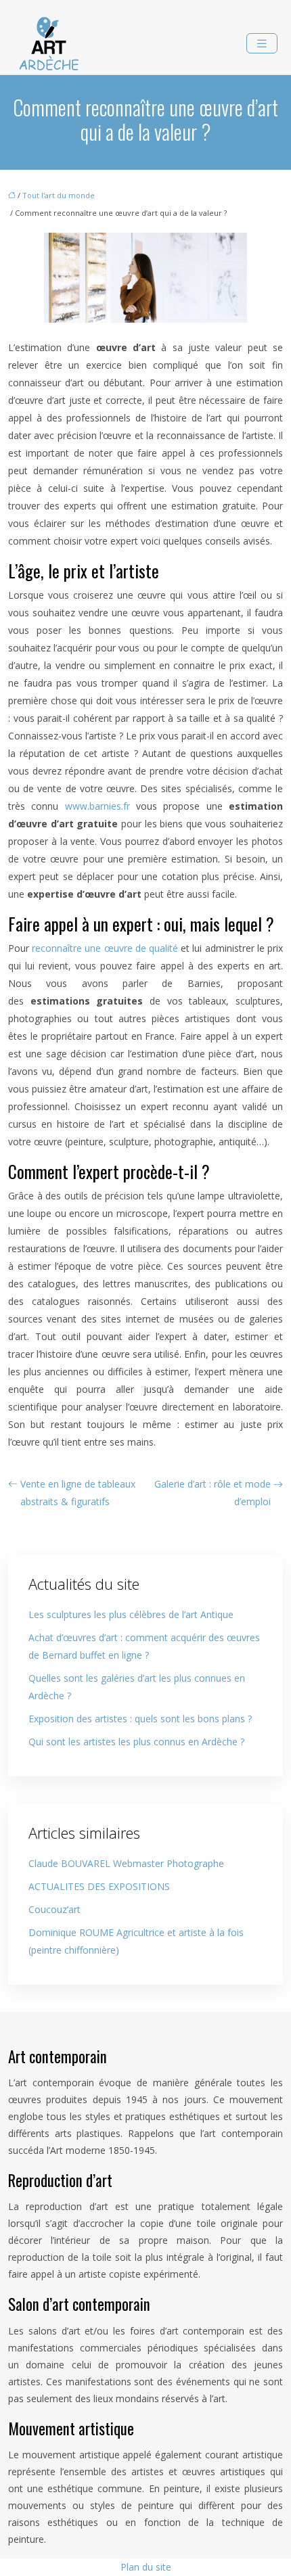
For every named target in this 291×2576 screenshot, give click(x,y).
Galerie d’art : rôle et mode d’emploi (212, 1493)
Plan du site (146, 2567)
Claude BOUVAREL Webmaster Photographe (126, 1863)
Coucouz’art (54, 1909)
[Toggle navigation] (262, 44)
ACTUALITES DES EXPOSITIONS (99, 1886)
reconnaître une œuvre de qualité (106, 948)
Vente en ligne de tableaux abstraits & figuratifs (78, 1493)
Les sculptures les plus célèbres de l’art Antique (131, 1614)
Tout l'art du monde (59, 195)
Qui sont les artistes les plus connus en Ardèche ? (136, 1742)
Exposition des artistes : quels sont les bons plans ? (140, 1719)
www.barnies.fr (97, 806)
